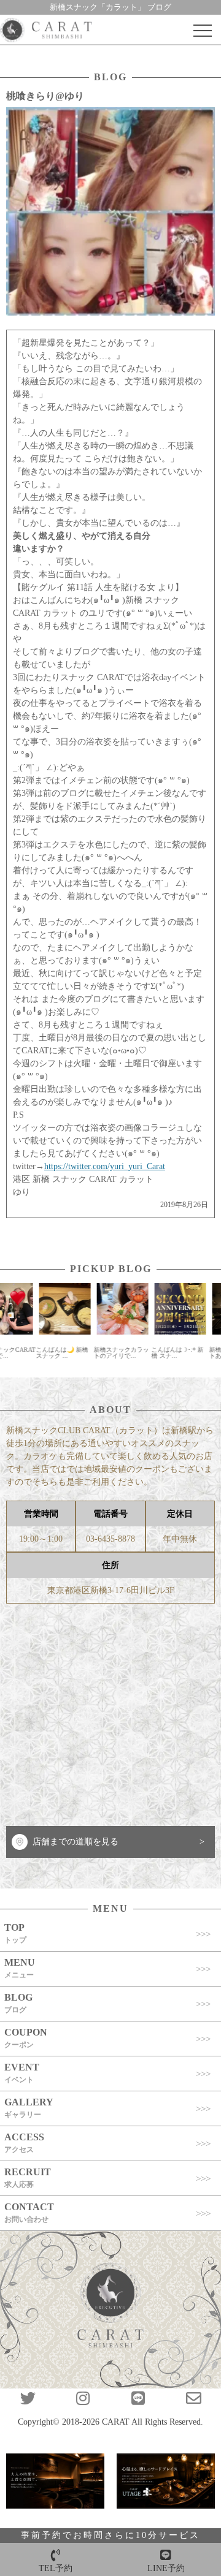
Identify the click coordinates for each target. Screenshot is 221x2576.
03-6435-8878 (110, 1539)
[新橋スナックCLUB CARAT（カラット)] (46, 31)
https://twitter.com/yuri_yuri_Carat (105, 1166)
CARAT (116, 2422)
